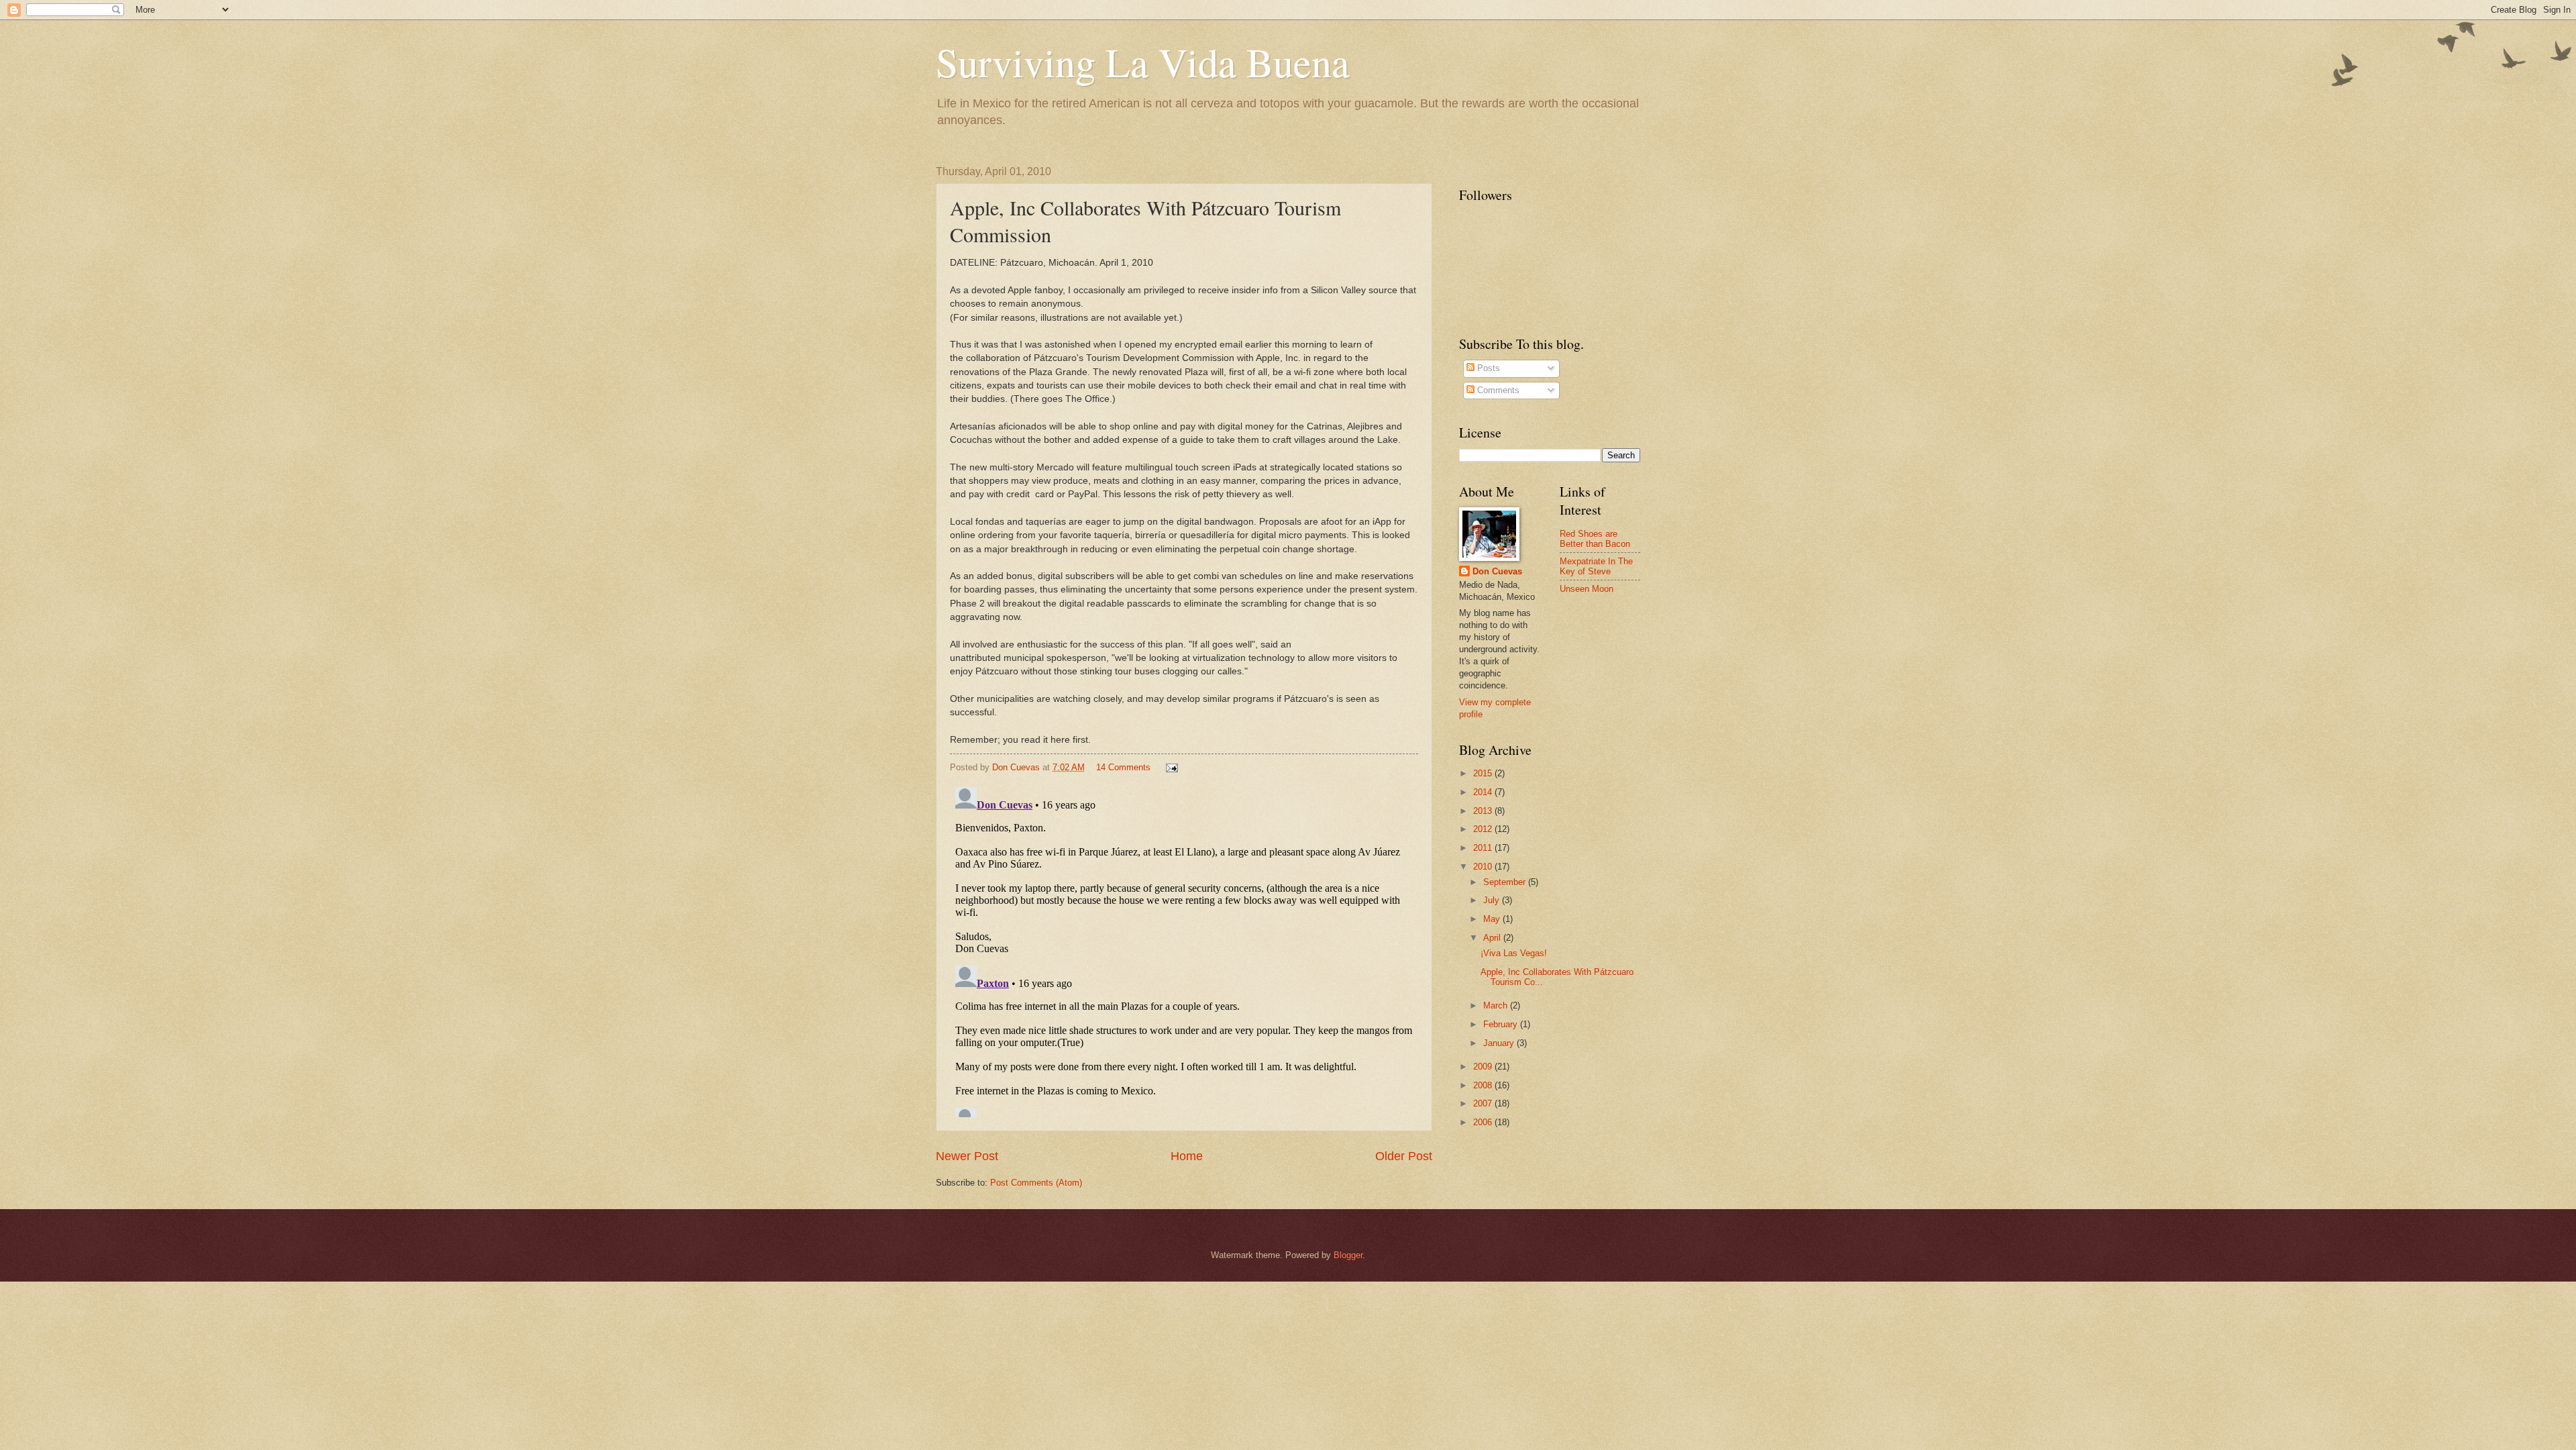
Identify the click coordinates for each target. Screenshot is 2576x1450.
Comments (1497, 390)
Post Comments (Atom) (1036, 1183)
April (1493, 938)
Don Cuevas (1497, 571)
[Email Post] (1171, 767)
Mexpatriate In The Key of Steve (1596, 566)
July (1493, 900)
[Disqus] (1184, 949)
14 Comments (1123, 767)
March (1497, 1005)
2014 (1484, 792)
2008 (1484, 1085)
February (1502, 1024)
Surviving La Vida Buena (1143, 62)
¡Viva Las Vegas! (1514, 953)
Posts (1487, 368)
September (1506, 882)
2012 (1484, 829)
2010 (1484, 867)
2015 (1484, 773)
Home (1187, 1156)
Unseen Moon (1587, 589)
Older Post (1404, 1156)
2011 (1484, 848)
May (1493, 919)
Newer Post (967, 1156)
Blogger (1348, 1255)
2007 (1484, 1103)
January (1500, 1043)
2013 (1484, 811)
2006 (1484, 1122)
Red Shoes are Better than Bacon (1595, 539)
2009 (1484, 1067)
